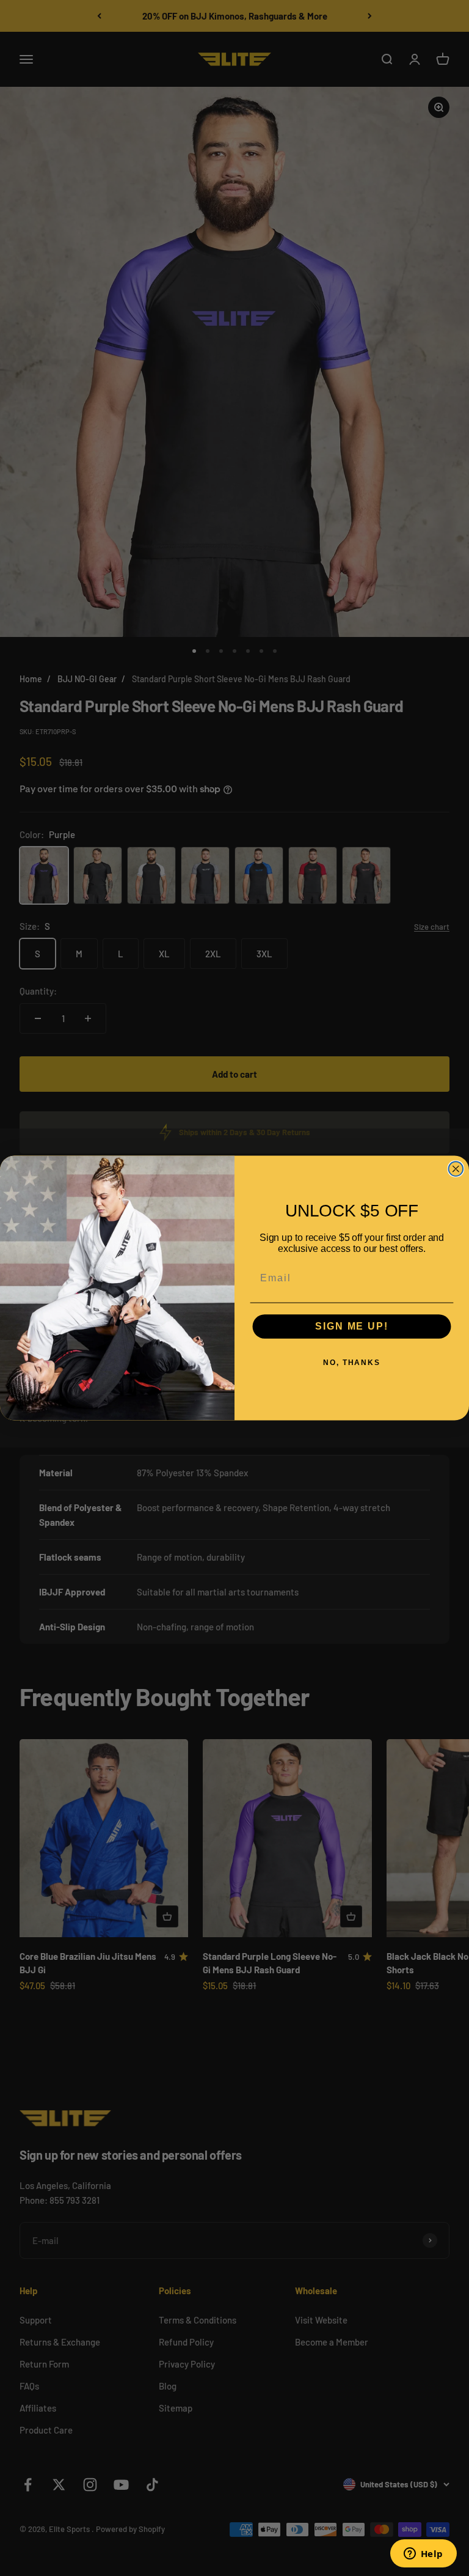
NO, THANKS (352, 1363)
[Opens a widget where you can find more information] (423, 2555)
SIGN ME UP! (351, 1327)
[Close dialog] (456, 1169)
